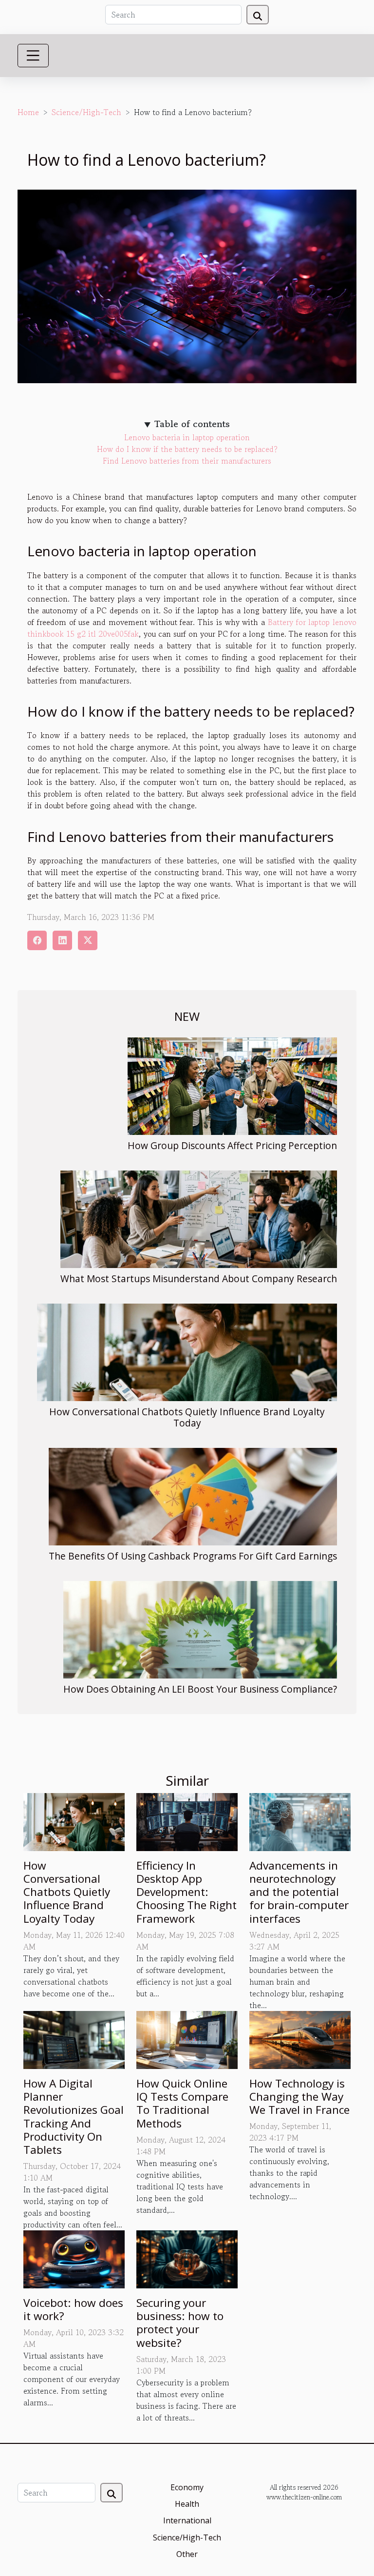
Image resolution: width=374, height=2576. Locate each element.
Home (28, 112)
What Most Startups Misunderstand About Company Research (199, 1278)
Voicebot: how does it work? (73, 2309)
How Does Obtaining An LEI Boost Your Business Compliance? (200, 1689)
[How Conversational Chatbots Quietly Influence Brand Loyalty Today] (187, 1352)
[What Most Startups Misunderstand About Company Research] (199, 1219)
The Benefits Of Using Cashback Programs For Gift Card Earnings (193, 1556)
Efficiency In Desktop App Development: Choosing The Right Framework (187, 1892)
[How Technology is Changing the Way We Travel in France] (300, 2039)
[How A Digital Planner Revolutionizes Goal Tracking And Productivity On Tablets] (74, 2039)
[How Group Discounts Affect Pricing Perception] (232, 1086)
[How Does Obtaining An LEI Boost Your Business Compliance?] (200, 1630)
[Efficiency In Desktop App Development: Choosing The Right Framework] (187, 1821)
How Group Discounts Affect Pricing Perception (232, 1145)
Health (187, 2504)
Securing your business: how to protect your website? (180, 2323)
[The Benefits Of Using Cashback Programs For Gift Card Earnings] (193, 1497)
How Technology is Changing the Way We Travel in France (299, 2097)
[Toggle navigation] (33, 56)
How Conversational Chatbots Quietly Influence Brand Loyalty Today (187, 1417)
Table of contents (192, 424)
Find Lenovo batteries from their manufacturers (187, 461)
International (187, 2520)
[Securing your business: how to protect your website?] (187, 2258)
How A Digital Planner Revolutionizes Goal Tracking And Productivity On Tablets (74, 2117)
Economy (187, 2487)
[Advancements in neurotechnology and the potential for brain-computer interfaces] (300, 1821)
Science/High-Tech (86, 112)
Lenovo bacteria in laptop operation (187, 437)
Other (187, 2554)
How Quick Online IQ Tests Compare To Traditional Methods (182, 2103)
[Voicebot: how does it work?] (74, 2258)
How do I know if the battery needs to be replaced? (187, 449)
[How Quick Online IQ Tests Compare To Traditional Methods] (187, 2039)
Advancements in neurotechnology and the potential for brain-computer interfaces (299, 1892)
